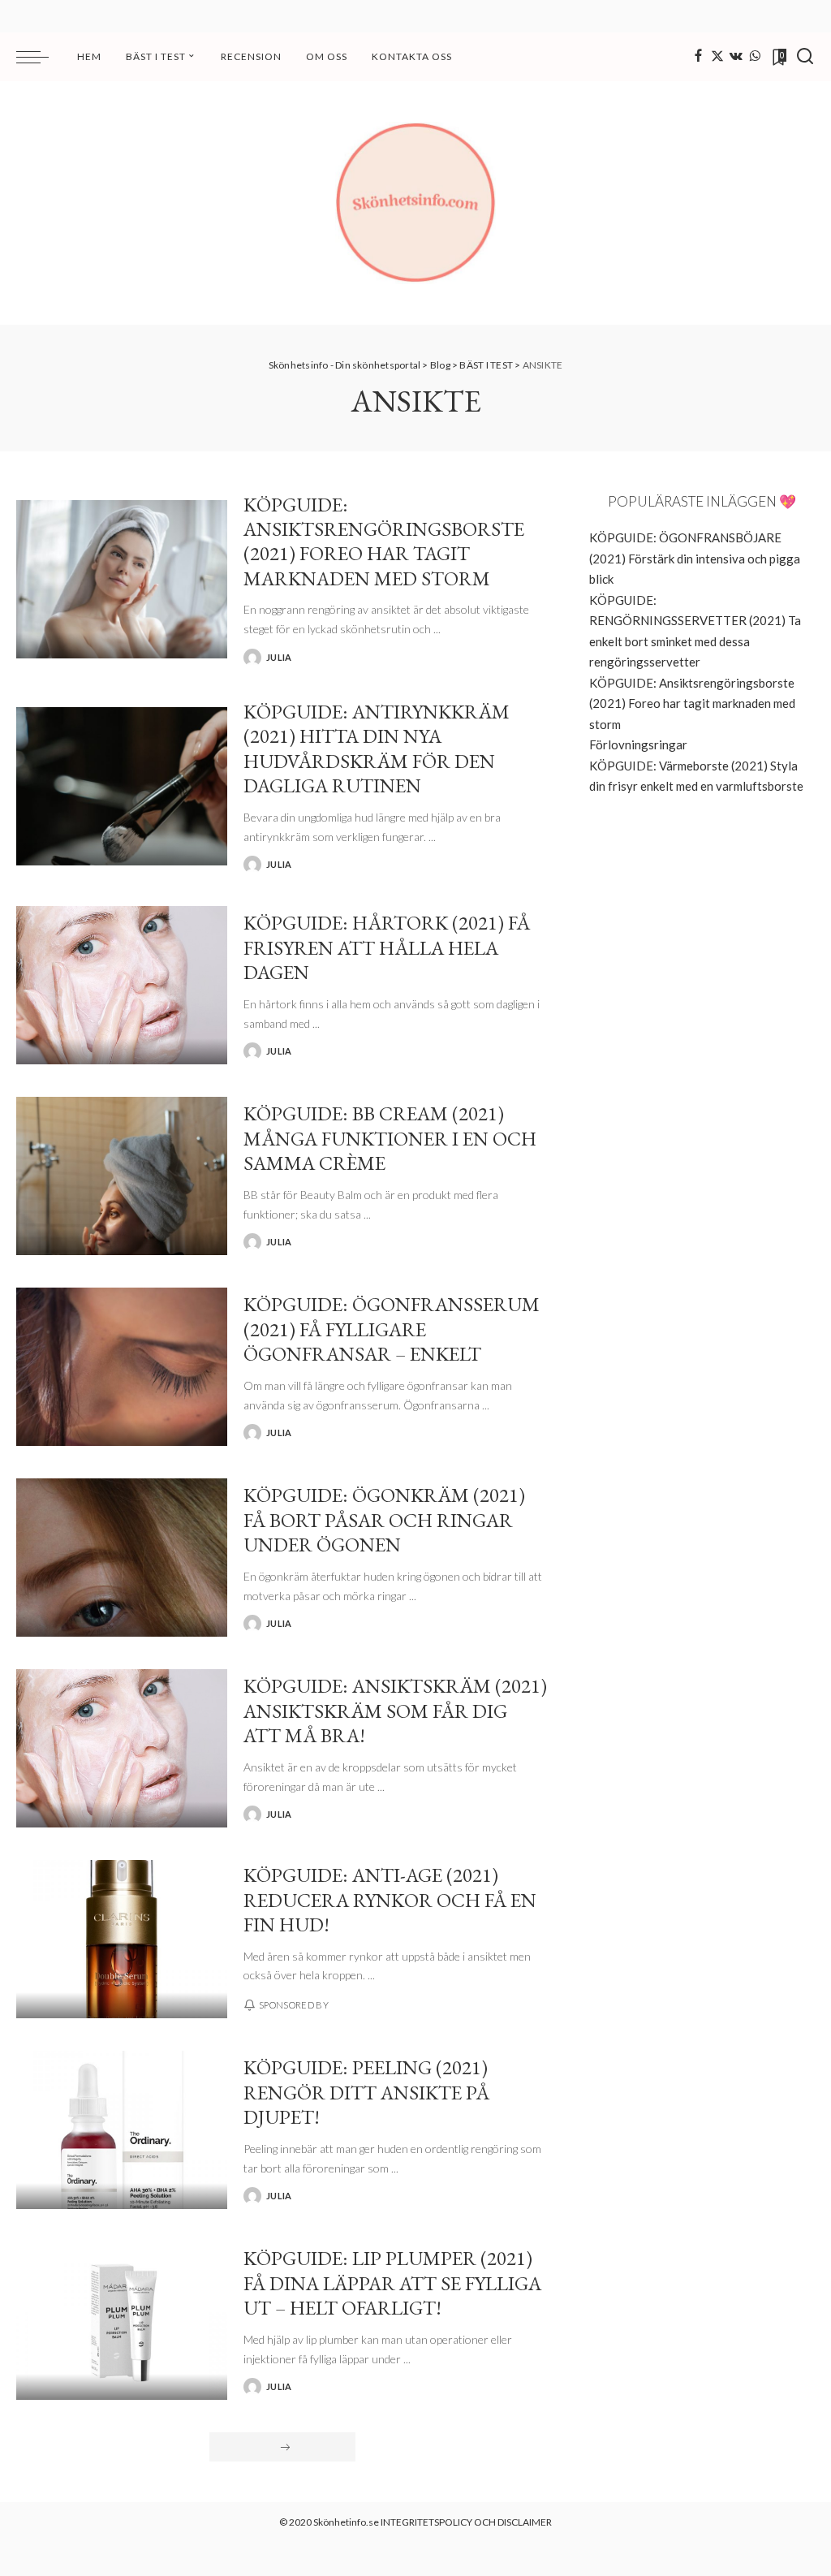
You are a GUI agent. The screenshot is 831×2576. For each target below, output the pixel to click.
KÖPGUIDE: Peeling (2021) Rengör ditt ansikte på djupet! (366, 2092)
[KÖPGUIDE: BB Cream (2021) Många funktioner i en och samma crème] (122, 1176)
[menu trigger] (41, 57)
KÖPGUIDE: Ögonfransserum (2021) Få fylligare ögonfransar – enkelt (392, 1329)
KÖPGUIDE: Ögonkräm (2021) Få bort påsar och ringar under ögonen (384, 1519)
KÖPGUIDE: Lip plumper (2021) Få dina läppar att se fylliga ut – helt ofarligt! (392, 2283)
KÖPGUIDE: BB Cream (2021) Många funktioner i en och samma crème (390, 1138)
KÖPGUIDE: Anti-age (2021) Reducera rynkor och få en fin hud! (390, 1899)
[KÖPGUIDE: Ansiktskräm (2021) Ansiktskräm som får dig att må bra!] (122, 1748)
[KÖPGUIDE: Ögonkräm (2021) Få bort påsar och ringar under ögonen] (122, 1558)
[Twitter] (717, 57)
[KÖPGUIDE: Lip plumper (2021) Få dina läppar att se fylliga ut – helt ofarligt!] (122, 2321)
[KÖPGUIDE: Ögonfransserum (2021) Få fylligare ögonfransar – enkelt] (122, 1367)
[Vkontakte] (736, 57)
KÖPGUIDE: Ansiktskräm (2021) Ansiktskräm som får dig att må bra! (395, 1710)
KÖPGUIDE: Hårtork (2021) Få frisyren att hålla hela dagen (387, 947)
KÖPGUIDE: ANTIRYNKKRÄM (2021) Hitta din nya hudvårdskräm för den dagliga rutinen (377, 748)
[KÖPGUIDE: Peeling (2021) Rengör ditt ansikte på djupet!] (122, 2130)
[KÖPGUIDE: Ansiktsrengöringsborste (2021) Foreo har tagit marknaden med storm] (122, 579)
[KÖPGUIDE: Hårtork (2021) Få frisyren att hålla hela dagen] (122, 985)
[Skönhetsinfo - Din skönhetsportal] (415, 203)
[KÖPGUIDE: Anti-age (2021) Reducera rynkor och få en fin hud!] (122, 1939)
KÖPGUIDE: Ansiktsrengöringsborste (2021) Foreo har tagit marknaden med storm (384, 541)
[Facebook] (698, 57)
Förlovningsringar (638, 744)
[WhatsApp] (755, 57)
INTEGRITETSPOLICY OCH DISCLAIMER (466, 2522)
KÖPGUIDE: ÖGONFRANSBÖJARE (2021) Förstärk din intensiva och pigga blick (695, 558)
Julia (279, 657)
